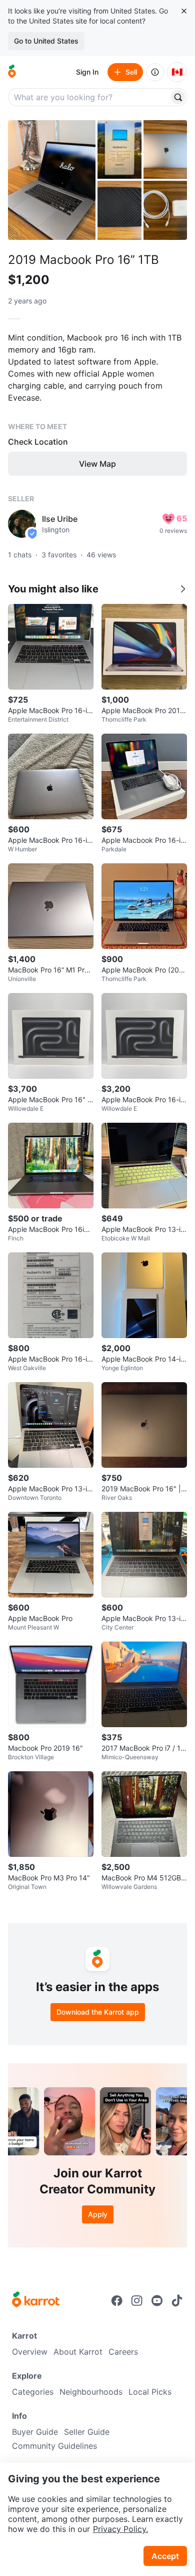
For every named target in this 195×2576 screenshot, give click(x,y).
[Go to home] (12, 72)
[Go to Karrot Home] (36, 2301)
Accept (165, 2556)
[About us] (155, 72)
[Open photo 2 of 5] (119, 149)
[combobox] (89, 97)
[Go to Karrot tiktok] (177, 2301)
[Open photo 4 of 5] (119, 210)
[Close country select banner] (184, 11)
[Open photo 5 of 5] (165, 210)
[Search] (178, 97)
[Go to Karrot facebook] (117, 2301)
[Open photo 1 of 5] (52, 180)
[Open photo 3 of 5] (165, 149)
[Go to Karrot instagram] (137, 2301)
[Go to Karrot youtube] (157, 2301)
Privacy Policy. (120, 2529)
